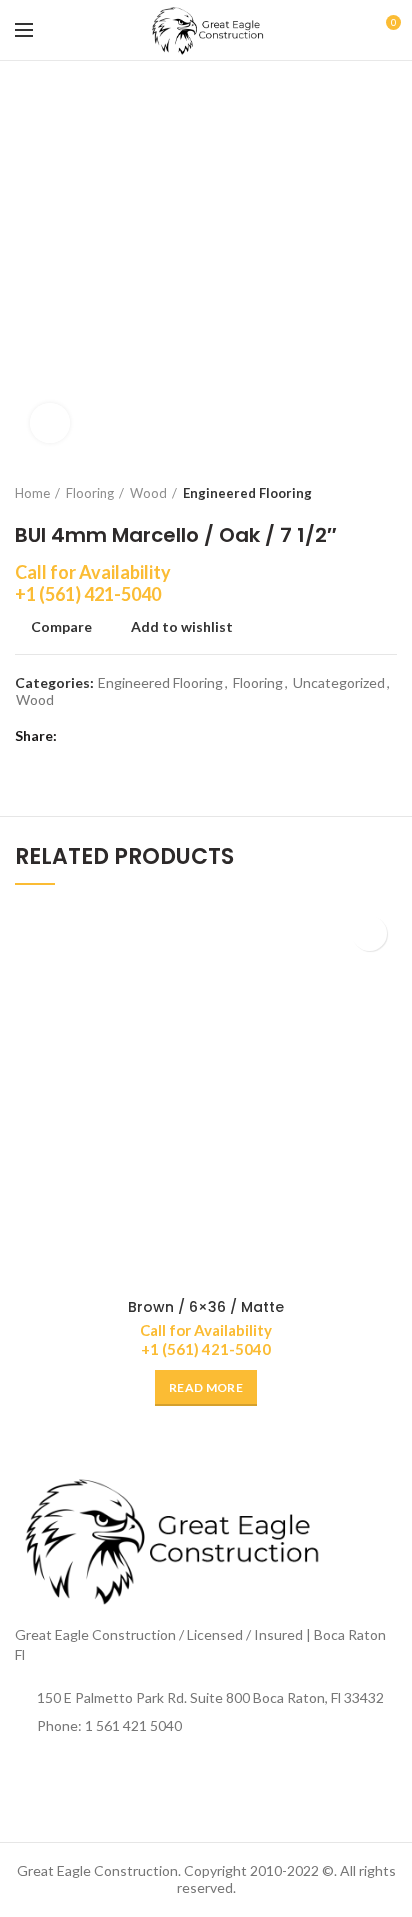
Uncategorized (339, 683)
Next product (387, 493)
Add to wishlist (182, 627)
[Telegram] (177, 737)
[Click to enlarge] (50, 423)
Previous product (347, 493)
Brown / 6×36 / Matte (206, 1307)
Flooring (90, 493)
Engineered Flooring (247, 493)
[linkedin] (152, 737)
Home (32, 493)
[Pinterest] (127, 737)
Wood (148, 493)
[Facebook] (77, 737)
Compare (61, 627)
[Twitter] (102, 737)
